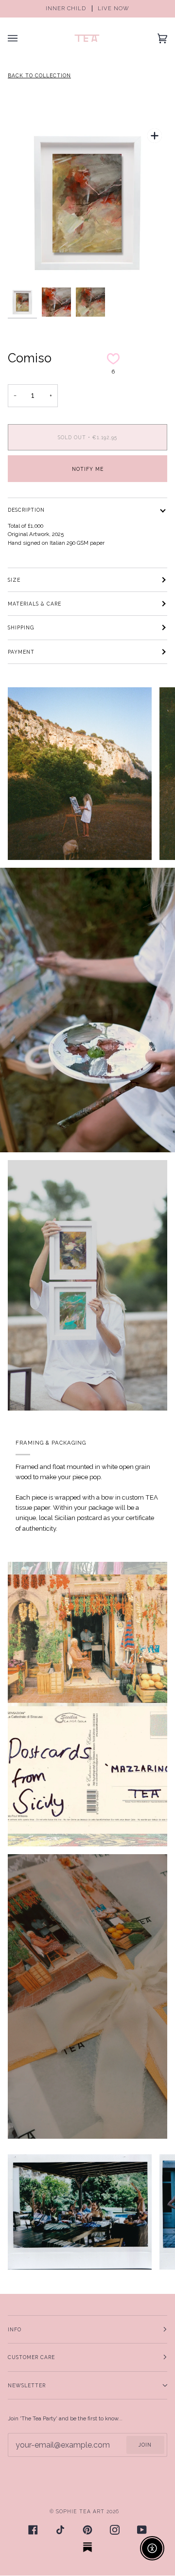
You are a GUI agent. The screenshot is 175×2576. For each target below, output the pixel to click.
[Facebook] (33, 2530)
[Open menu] (22, 38)
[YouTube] (142, 2530)
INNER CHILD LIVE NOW (87, 9)
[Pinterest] (87, 2530)
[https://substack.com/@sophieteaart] (87, 2547)
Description (26, 510)
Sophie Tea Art (80, 2511)
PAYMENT (21, 652)
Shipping (21, 627)
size (14, 580)
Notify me (88, 469)
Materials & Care (35, 604)
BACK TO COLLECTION (39, 75)
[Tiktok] (60, 2530)
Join (145, 2445)
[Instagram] (115, 2530)
